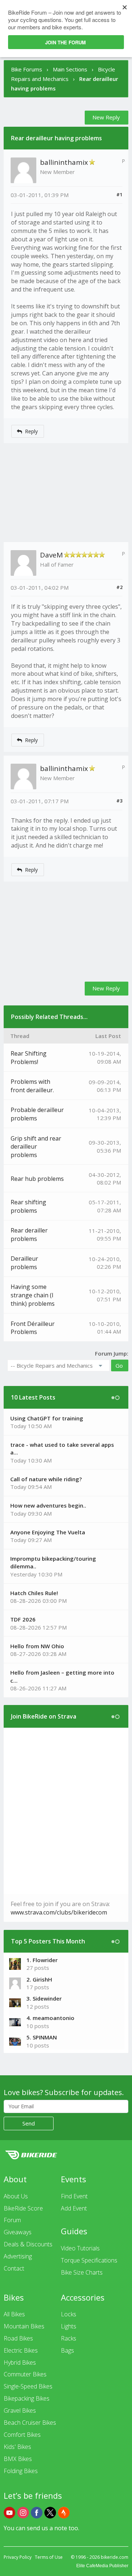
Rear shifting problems (28, 1206)
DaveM (51, 555)
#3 (119, 801)
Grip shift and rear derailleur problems (36, 1147)
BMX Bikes (18, 2459)
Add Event (74, 2208)
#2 (119, 587)
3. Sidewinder (44, 1998)
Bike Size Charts (82, 2272)
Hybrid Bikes (20, 2362)
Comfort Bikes (22, 2435)
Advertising (18, 2256)
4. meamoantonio (50, 2018)
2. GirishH (39, 1979)
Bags (67, 2350)
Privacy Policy (18, 2557)
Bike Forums (27, 69)
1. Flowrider (42, 1960)
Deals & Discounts (28, 2244)
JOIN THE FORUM (65, 42)
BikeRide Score (23, 2208)
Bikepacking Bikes (27, 2398)
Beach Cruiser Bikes (30, 2423)
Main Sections (70, 69)
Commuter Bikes (25, 2374)
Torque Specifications (89, 2260)
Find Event (74, 2196)
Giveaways (18, 2232)
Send (29, 2123)
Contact (14, 2268)
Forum (12, 2220)
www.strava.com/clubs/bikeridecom (59, 1912)
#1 (119, 194)
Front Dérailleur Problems (33, 1328)
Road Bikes (18, 2338)
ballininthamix (64, 162)
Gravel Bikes (20, 2410)
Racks (69, 2338)
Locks (69, 2314)
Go (119, 1365)
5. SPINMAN (42, 2037)
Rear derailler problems (29, 1235)
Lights (69, 2326)
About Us (16, 2196)
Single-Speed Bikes (28, 2386)
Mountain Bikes (24, 2326)
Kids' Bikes (17, 2447)
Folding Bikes (21, 2471)
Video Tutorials (80, 2248)
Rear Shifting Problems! (29, 1058)
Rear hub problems (37, 1179)
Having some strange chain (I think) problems (33, 1295)
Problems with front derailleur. (32, 1086)
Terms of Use (49, 2557)
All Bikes (14, 2314)
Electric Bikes (21, 2350)
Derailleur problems (24, 1263)
